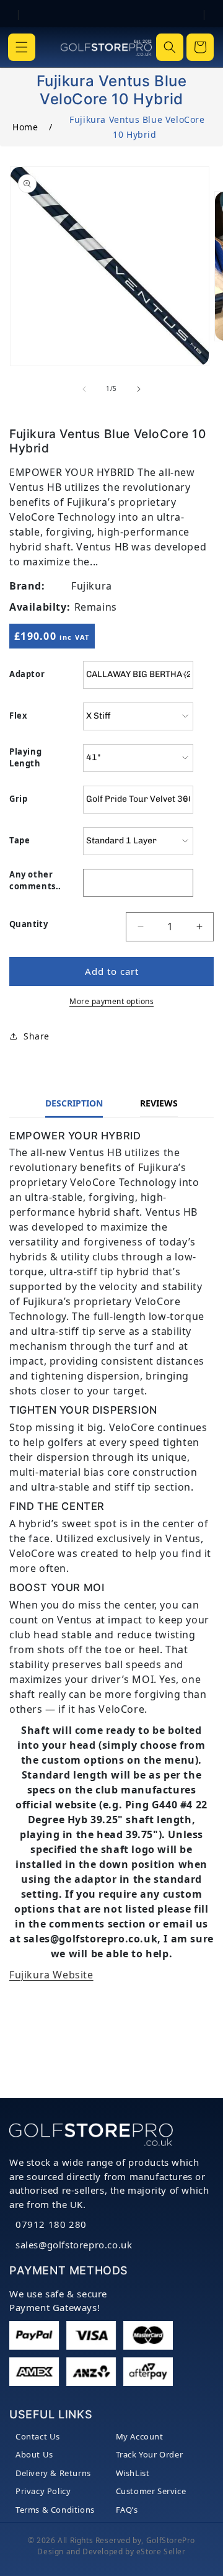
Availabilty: (40, 607)
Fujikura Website (51, 1975)
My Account (140, 2436)
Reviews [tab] (159, 1103)
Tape (20, 840)
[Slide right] (139, 389)
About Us (34, 2454)
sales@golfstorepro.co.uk (74, 2245)
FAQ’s (127, 2510)
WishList (133, 2473)
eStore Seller (161, 2551)
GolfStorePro (171, 2540)
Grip (18, 799)
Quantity (28, 924)
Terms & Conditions (55, 2510)
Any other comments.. (35, 881)
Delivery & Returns (53, 2473)
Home (25, 127)
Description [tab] (74, 1103)
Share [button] (37, 1036)
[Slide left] (84, 389)
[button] (22, 47)
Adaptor (27, 674)
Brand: (27, 586)
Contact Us (38, 2436)
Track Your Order (150, 2454)
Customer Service (151, 2491)
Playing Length (25, 758)
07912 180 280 (51, 2224)
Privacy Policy (43, 2491)
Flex (18, 716)
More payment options (111, 1001)
